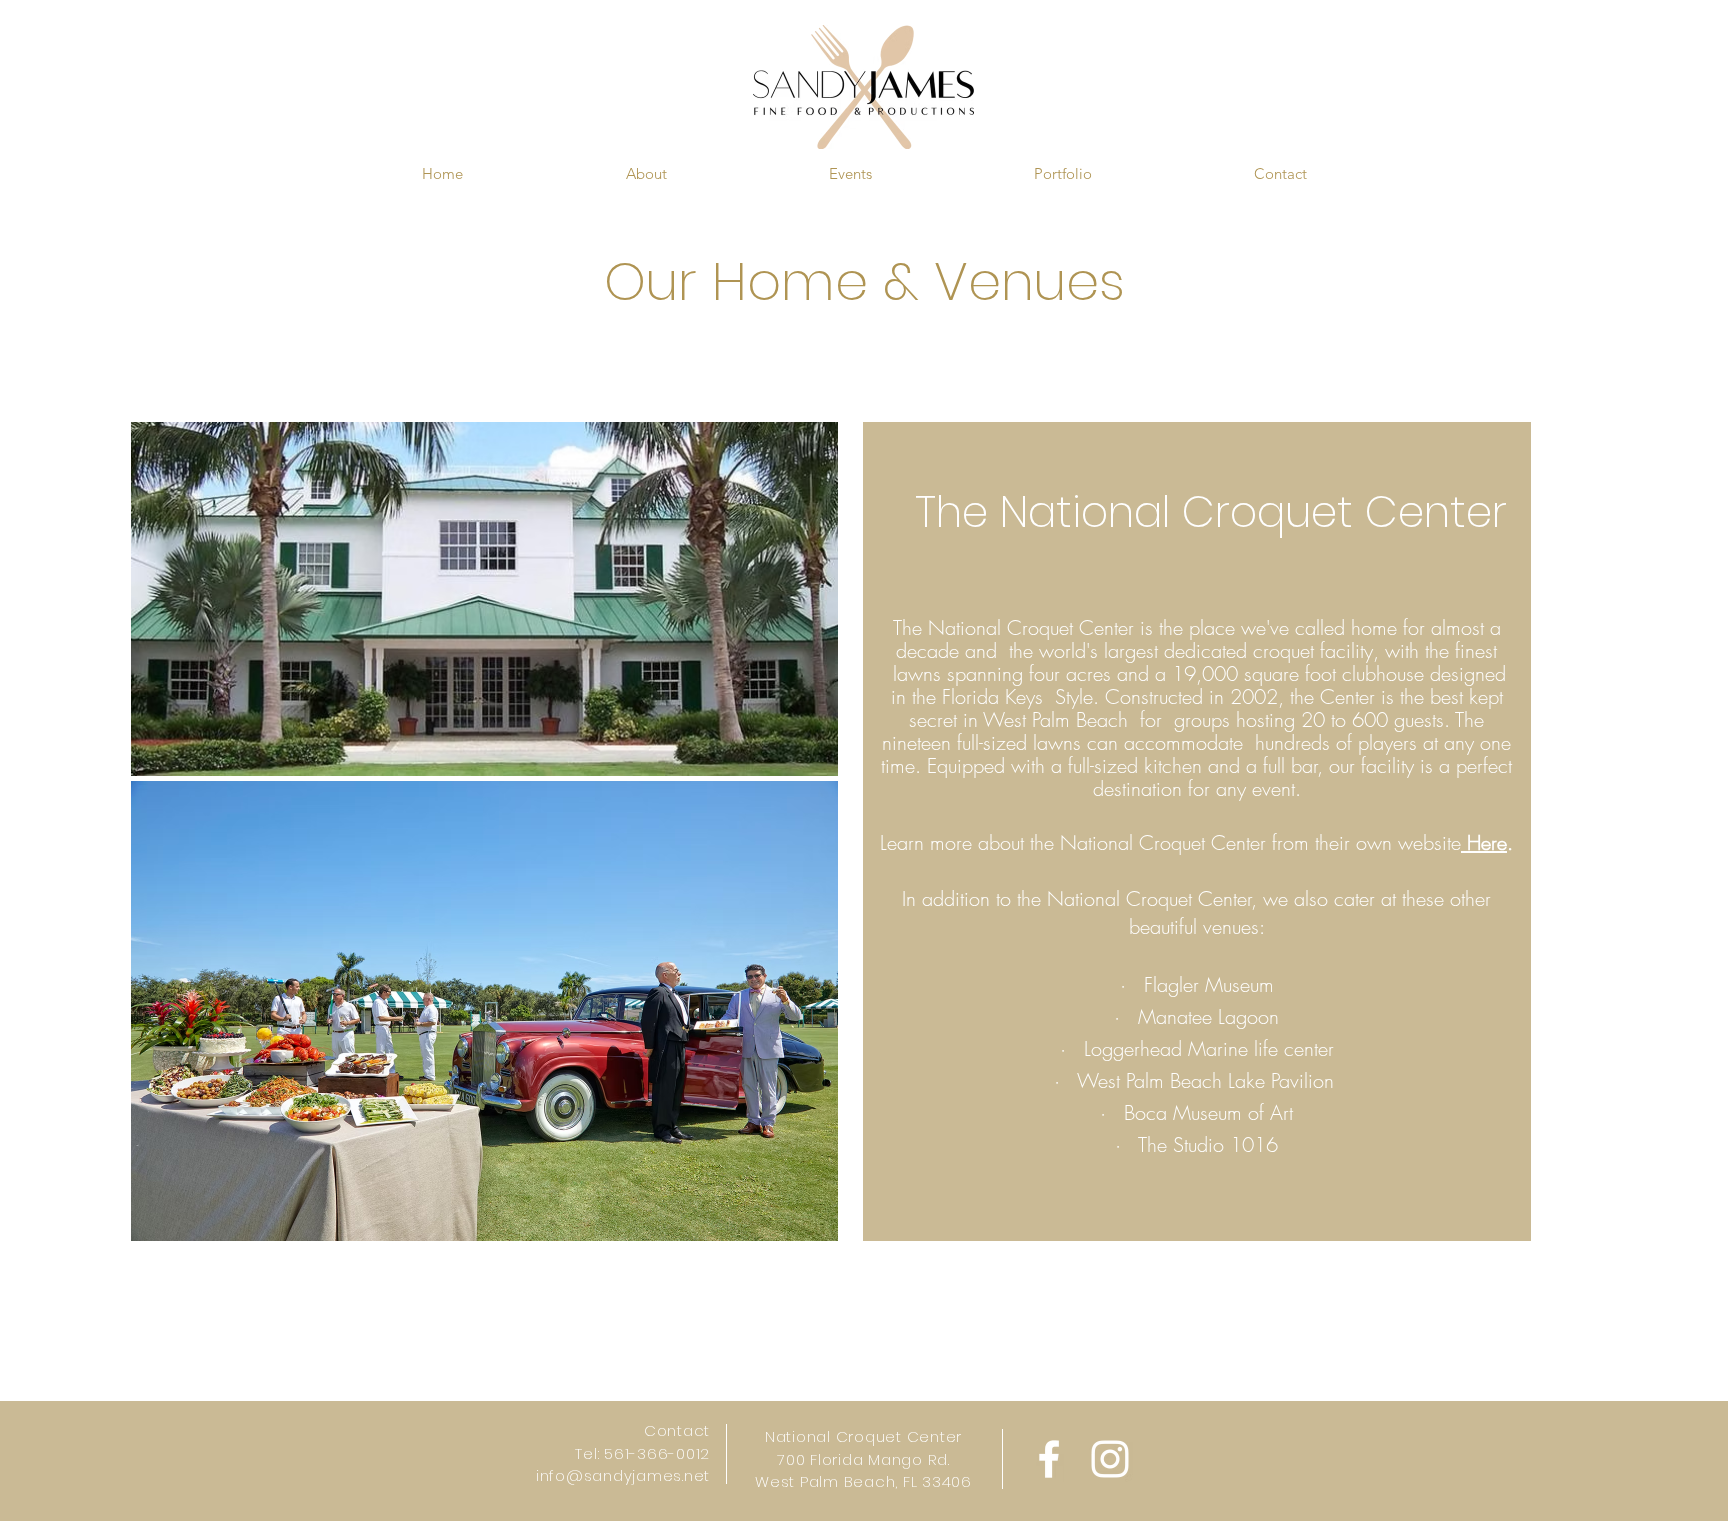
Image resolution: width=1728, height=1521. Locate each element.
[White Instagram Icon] (1110, 1459)
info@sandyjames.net (623, 1475)
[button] (646, 174)
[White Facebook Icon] (1049, 1459)
